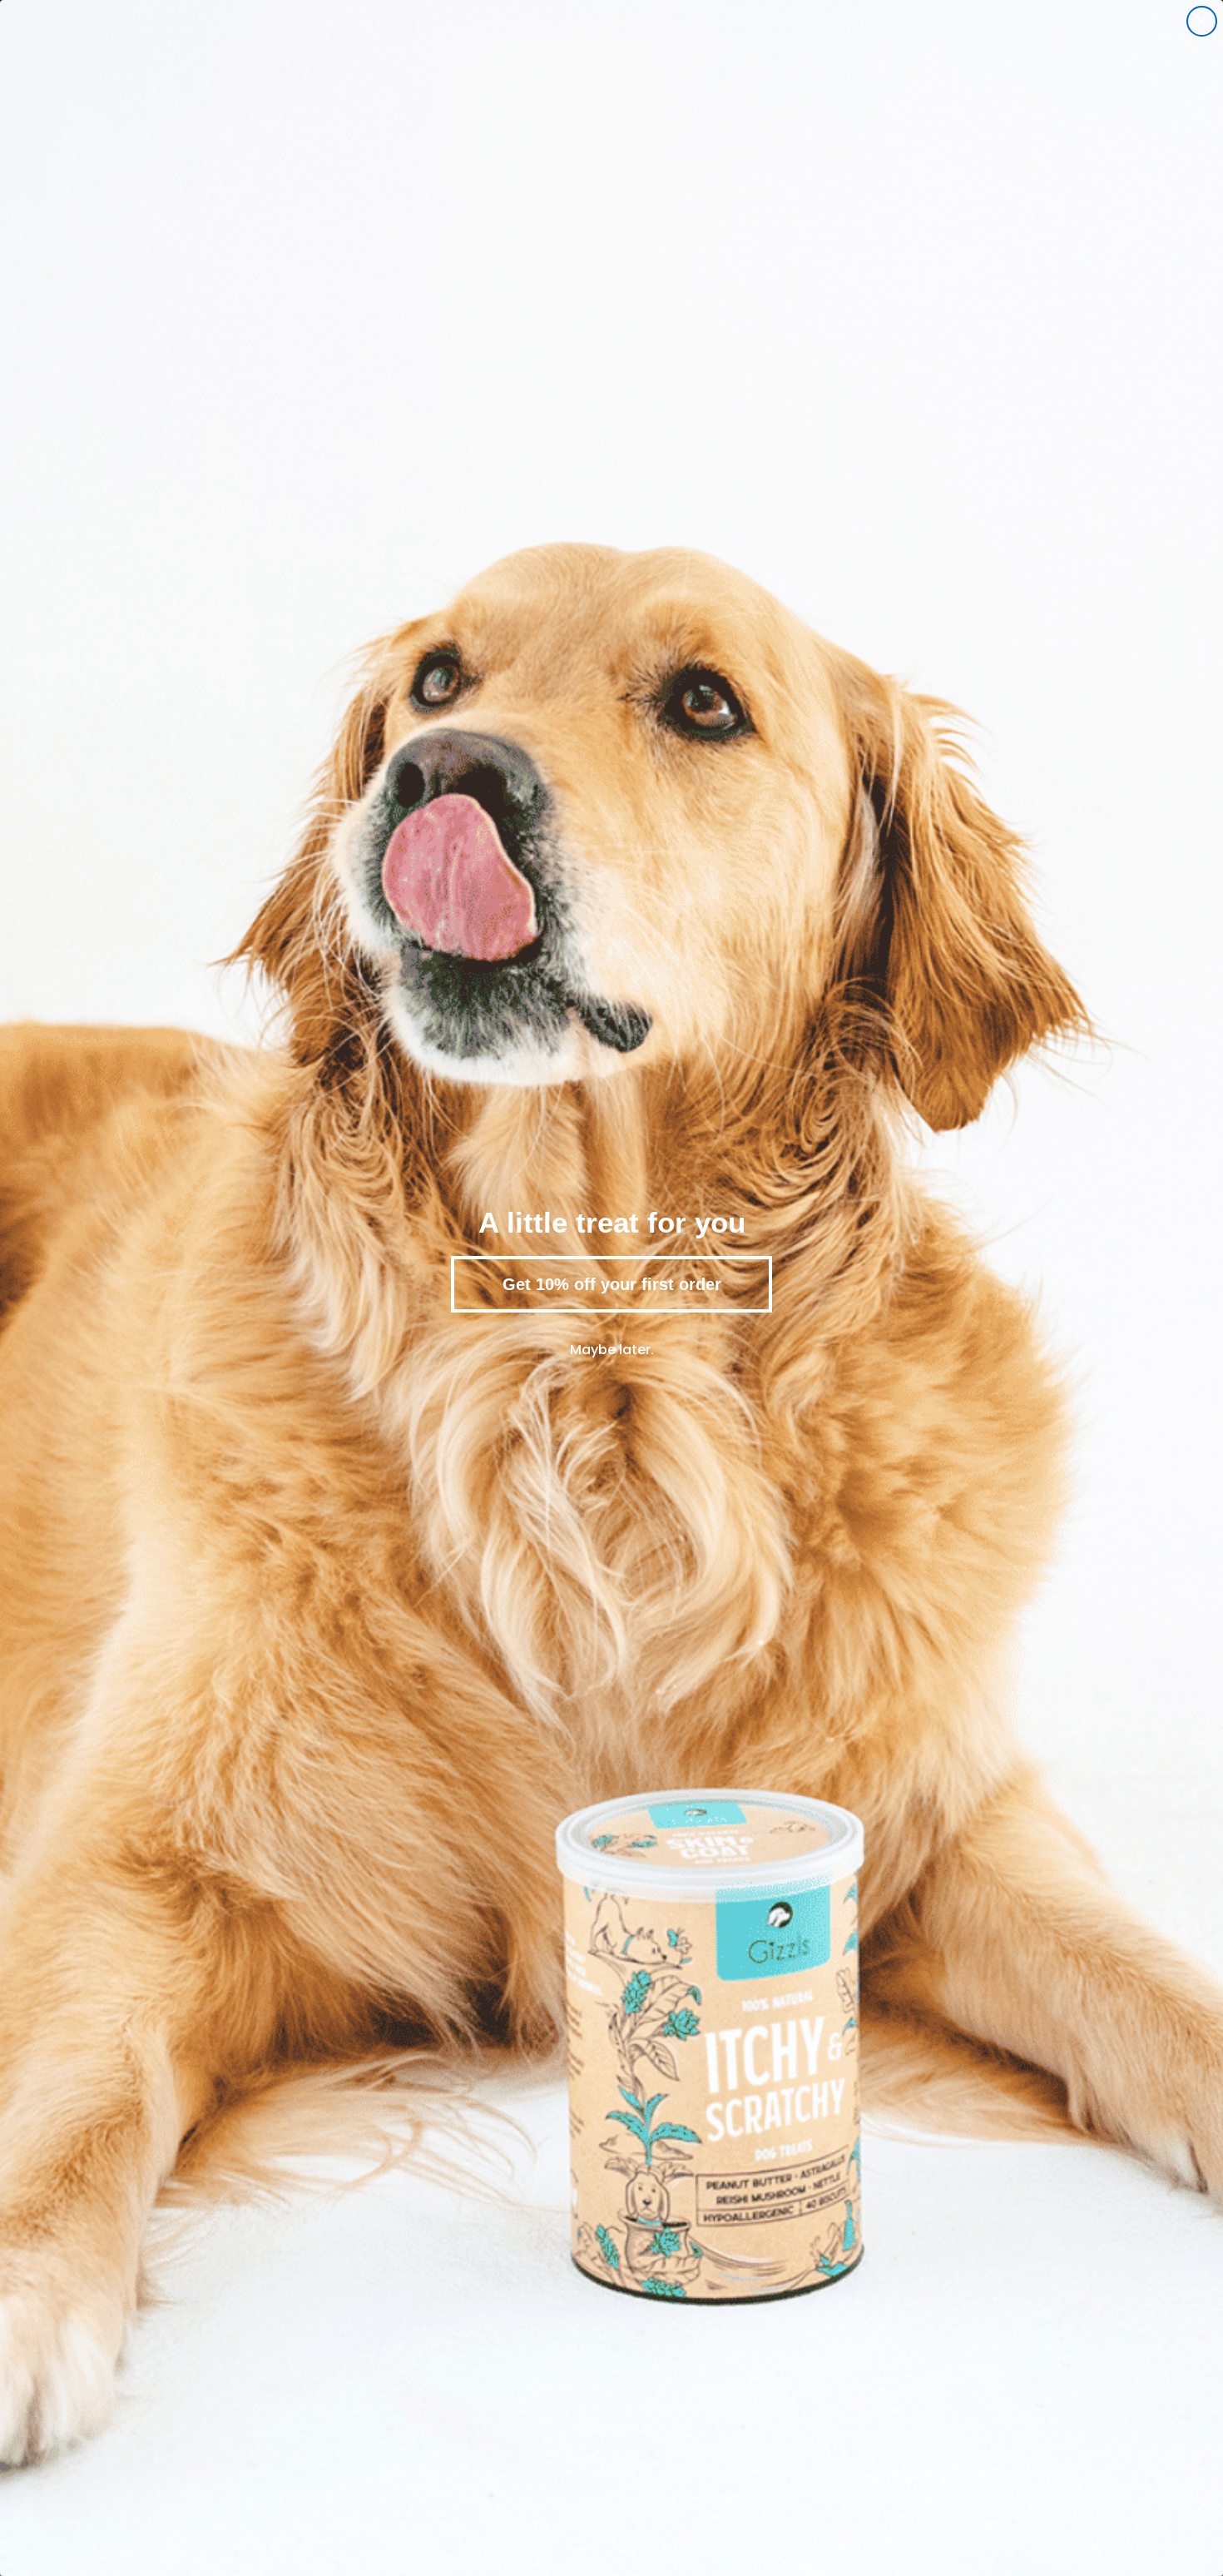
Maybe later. (612, 1350)
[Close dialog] (1202, 21)
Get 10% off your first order (612, 1284)
